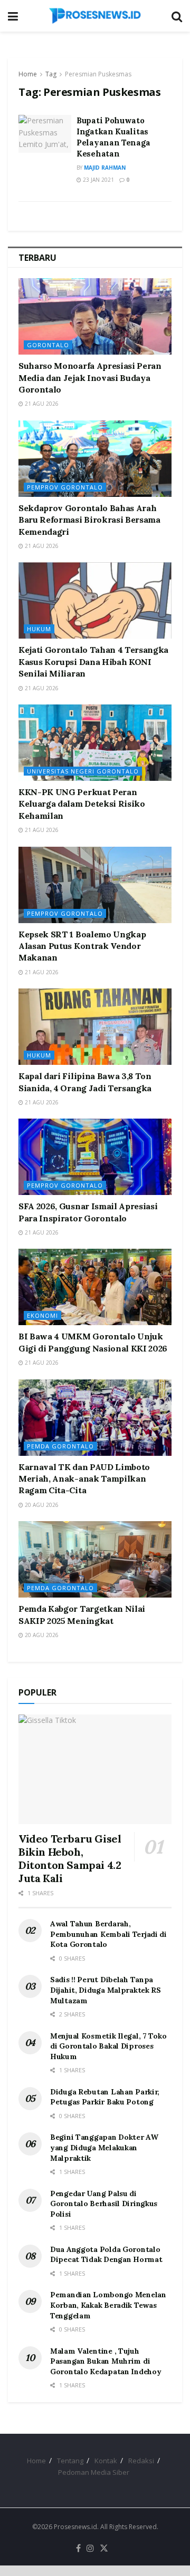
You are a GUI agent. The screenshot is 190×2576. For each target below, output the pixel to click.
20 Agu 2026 (41, 1505)
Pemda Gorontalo (60, 1446)
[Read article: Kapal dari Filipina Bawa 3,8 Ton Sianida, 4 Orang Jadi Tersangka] (95, 1027)
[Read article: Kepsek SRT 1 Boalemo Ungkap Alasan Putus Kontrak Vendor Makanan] (95, 885)
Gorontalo (48, 345)
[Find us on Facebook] (78, 2549)
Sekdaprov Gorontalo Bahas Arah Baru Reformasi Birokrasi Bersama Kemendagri (89, 520)
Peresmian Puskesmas (98, 74)
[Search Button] (177, 16)
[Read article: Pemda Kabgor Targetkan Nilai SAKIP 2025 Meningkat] (95, 1559)
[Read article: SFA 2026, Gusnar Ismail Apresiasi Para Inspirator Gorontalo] (95, 1157)
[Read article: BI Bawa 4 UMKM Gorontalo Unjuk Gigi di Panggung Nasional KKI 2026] (95, 1287)
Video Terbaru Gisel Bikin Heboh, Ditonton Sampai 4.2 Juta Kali (70, 1858)
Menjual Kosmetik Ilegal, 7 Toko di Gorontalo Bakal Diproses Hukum (108, 2046)
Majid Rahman (105, 168)
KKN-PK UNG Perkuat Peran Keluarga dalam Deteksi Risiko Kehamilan (82, 804)
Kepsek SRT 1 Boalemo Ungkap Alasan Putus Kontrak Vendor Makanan (82, 946)
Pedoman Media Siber (94, 2472)
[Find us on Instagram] (90, 2549)
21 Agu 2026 (41, 404)
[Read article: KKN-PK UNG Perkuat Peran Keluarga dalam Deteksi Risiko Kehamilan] (95, 743)
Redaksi (141, 2461)
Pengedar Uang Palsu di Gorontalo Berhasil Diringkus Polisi (104, 2204)
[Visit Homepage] (95, 16)
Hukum (39, 629)
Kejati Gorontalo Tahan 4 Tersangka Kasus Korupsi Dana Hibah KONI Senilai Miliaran (93, 662)
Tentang (70, 2461)
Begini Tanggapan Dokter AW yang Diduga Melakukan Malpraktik (104, 2147)
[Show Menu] (13, 16)
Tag (51, 74)
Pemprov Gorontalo (65, 487)
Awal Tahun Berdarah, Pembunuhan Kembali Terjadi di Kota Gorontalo (108, 1934)
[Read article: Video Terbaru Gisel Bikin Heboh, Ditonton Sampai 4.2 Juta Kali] (95, 1769)
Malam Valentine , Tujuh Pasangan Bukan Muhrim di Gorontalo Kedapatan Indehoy (106, 2361)
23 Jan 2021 (98, 180)
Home (28, 74)
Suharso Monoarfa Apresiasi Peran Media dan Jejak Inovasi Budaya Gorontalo (90, 378)
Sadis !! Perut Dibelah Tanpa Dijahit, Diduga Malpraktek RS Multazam (106, 1990)
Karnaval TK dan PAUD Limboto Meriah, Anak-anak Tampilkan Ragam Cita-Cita (84, 1479)
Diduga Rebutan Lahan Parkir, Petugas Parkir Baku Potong (105, 2097)
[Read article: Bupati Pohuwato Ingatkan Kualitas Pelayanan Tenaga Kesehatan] (45, 134)
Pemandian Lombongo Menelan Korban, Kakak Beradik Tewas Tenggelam (108, 2305)
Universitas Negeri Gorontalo (83, 771)
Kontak (106, 2461)
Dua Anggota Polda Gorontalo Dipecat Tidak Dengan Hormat (106, 2255)
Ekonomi (42, 1315)
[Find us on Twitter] (104, 2549)
